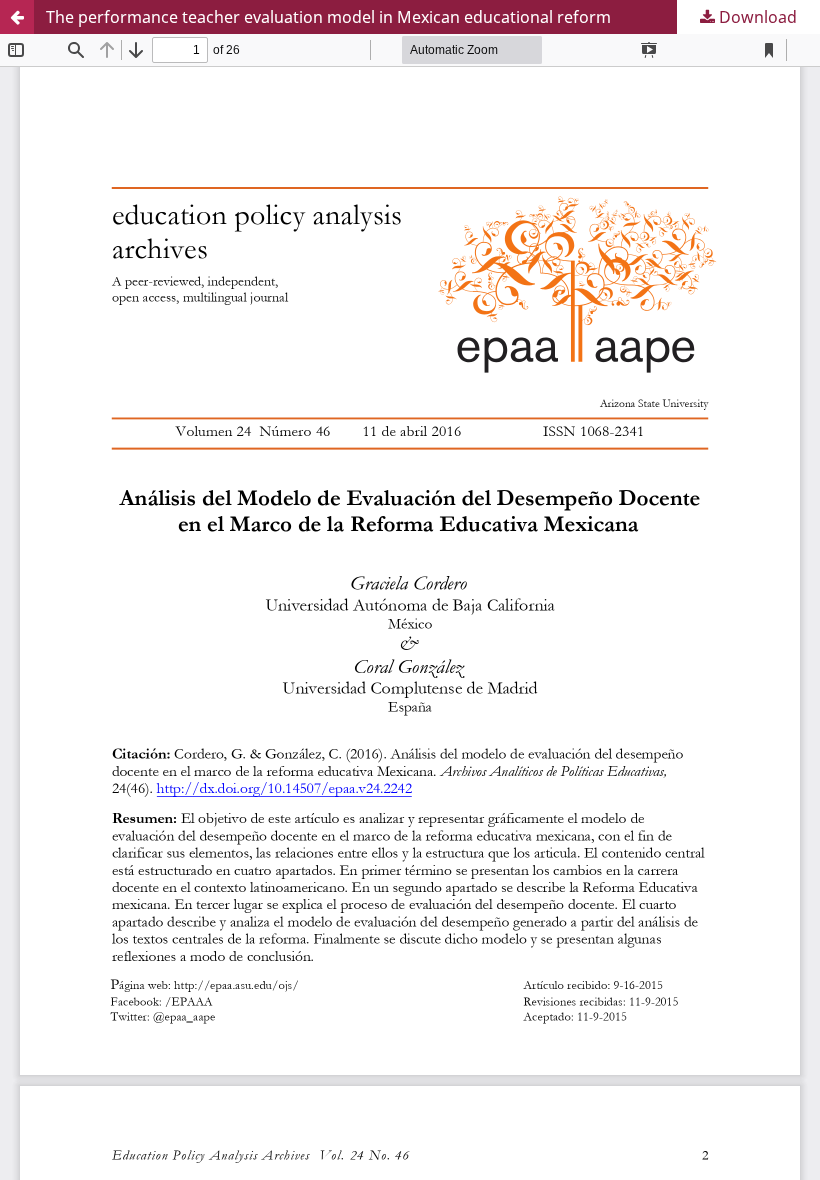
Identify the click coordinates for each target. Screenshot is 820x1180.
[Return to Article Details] (17, 17)
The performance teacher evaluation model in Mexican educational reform (328, 17)
